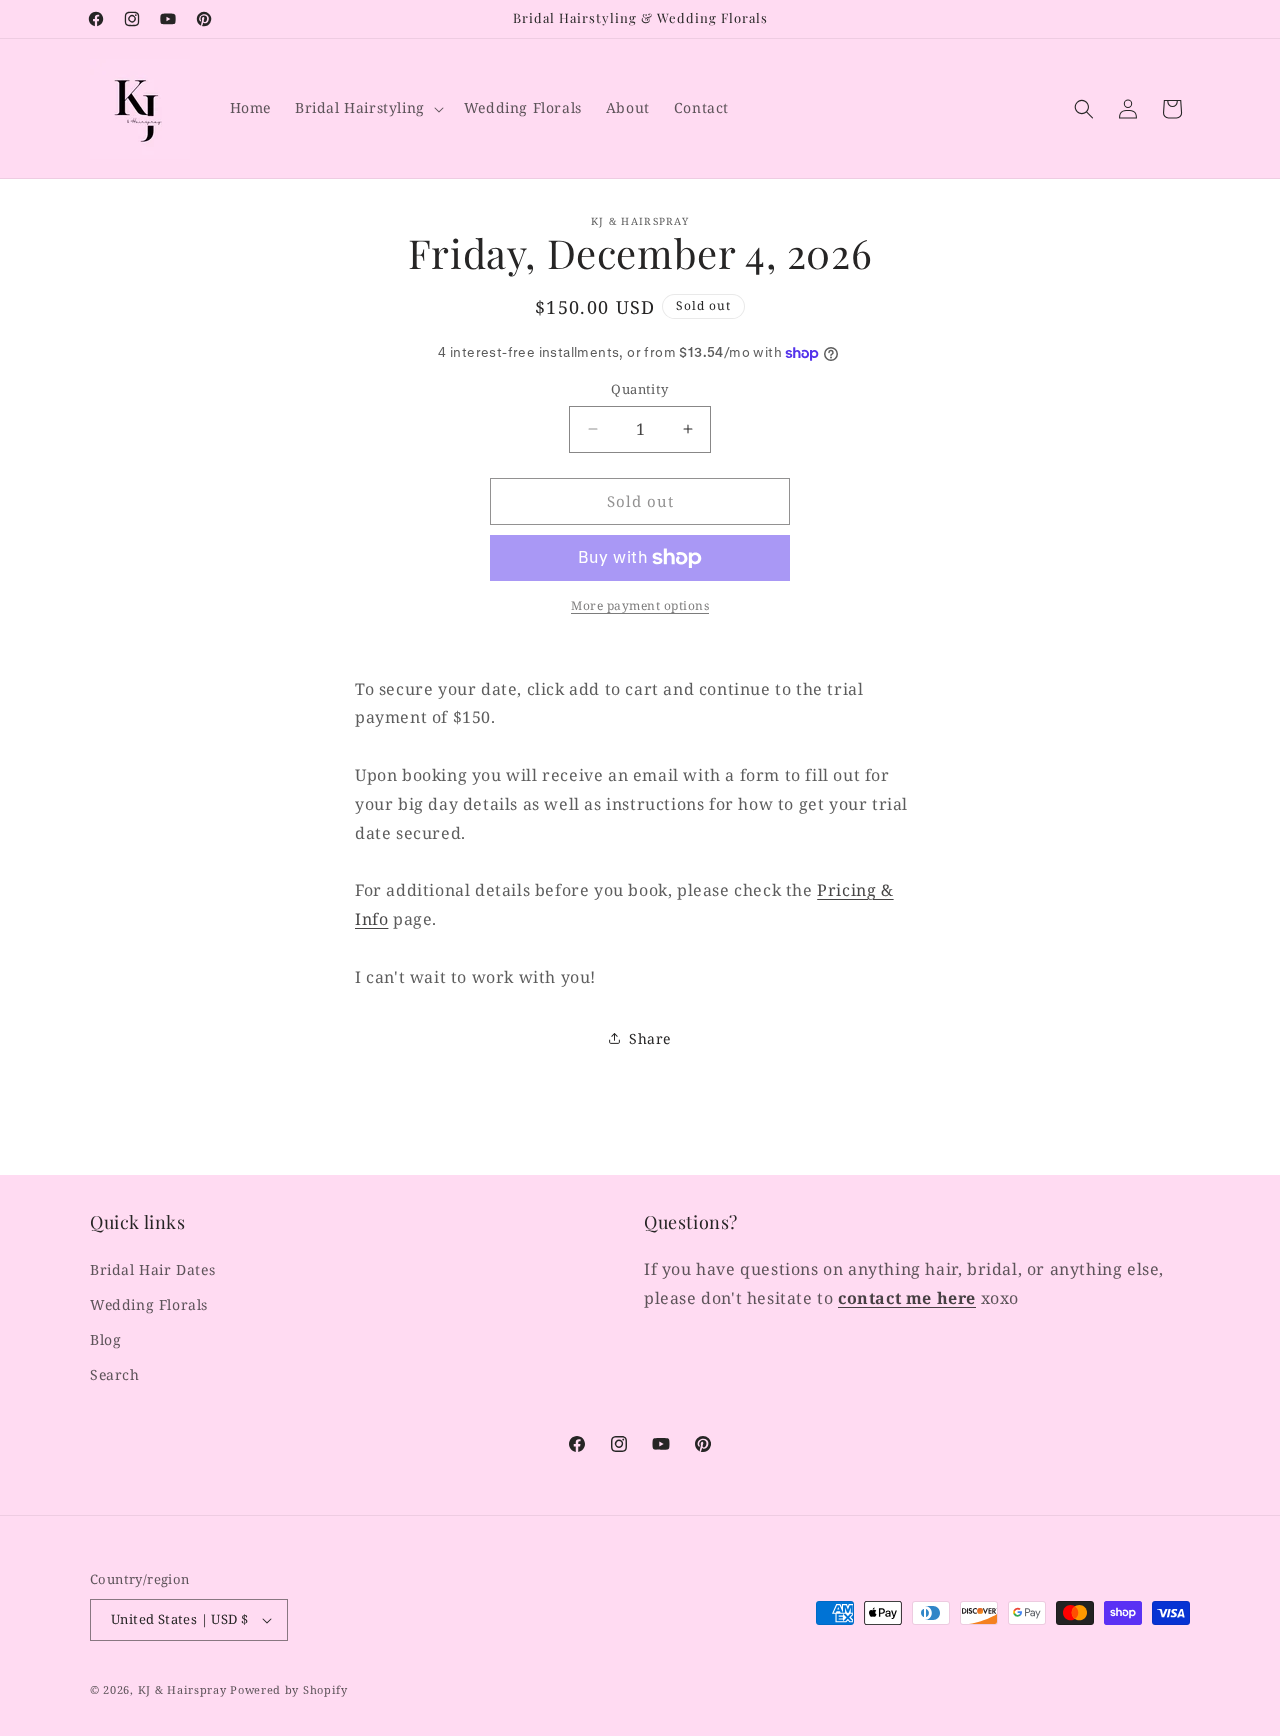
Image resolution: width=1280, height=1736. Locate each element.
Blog (105, 1339)
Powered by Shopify (289, 1689)
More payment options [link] (640, 605)
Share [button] (650, 1038)
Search (115, 1374)
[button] (367, 108)
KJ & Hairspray (182, 1689)
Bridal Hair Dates (152, 1269)
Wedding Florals (149, 1304)
